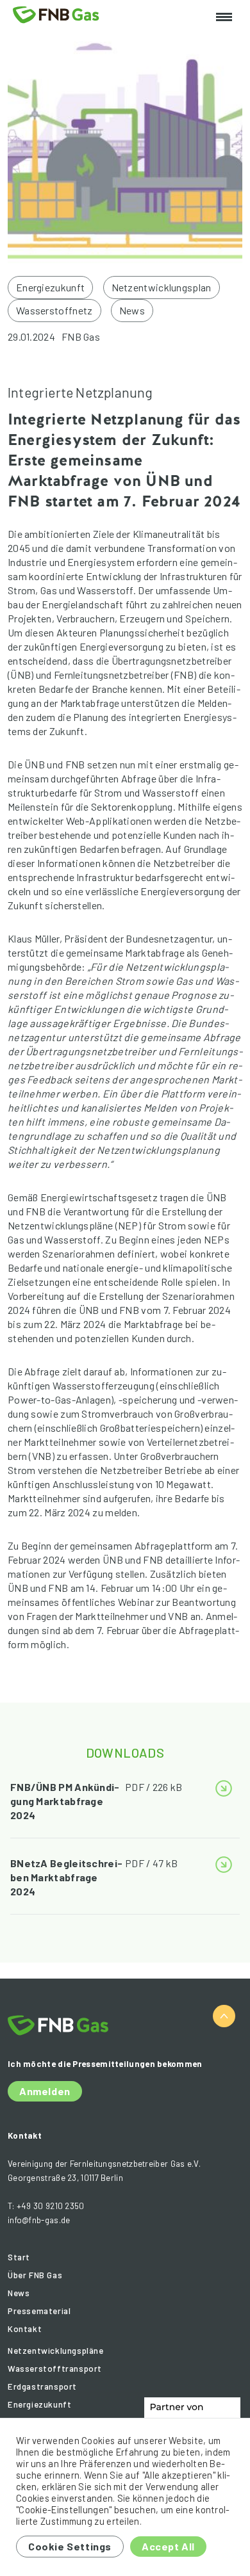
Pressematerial (39, 2311)
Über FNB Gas (35, 2275)
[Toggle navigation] (224, 18)
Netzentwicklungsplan (162, 287)
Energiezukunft (50, 287)
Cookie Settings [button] (70, 2546)
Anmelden (45, 2091)
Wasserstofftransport (55, 2369)
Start (19, 2257)
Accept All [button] (168, 2546)
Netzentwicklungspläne (56, 2351)
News (132, 310)
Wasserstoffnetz (54, 310)
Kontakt (25, 2329)
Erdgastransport (42, 2386)
